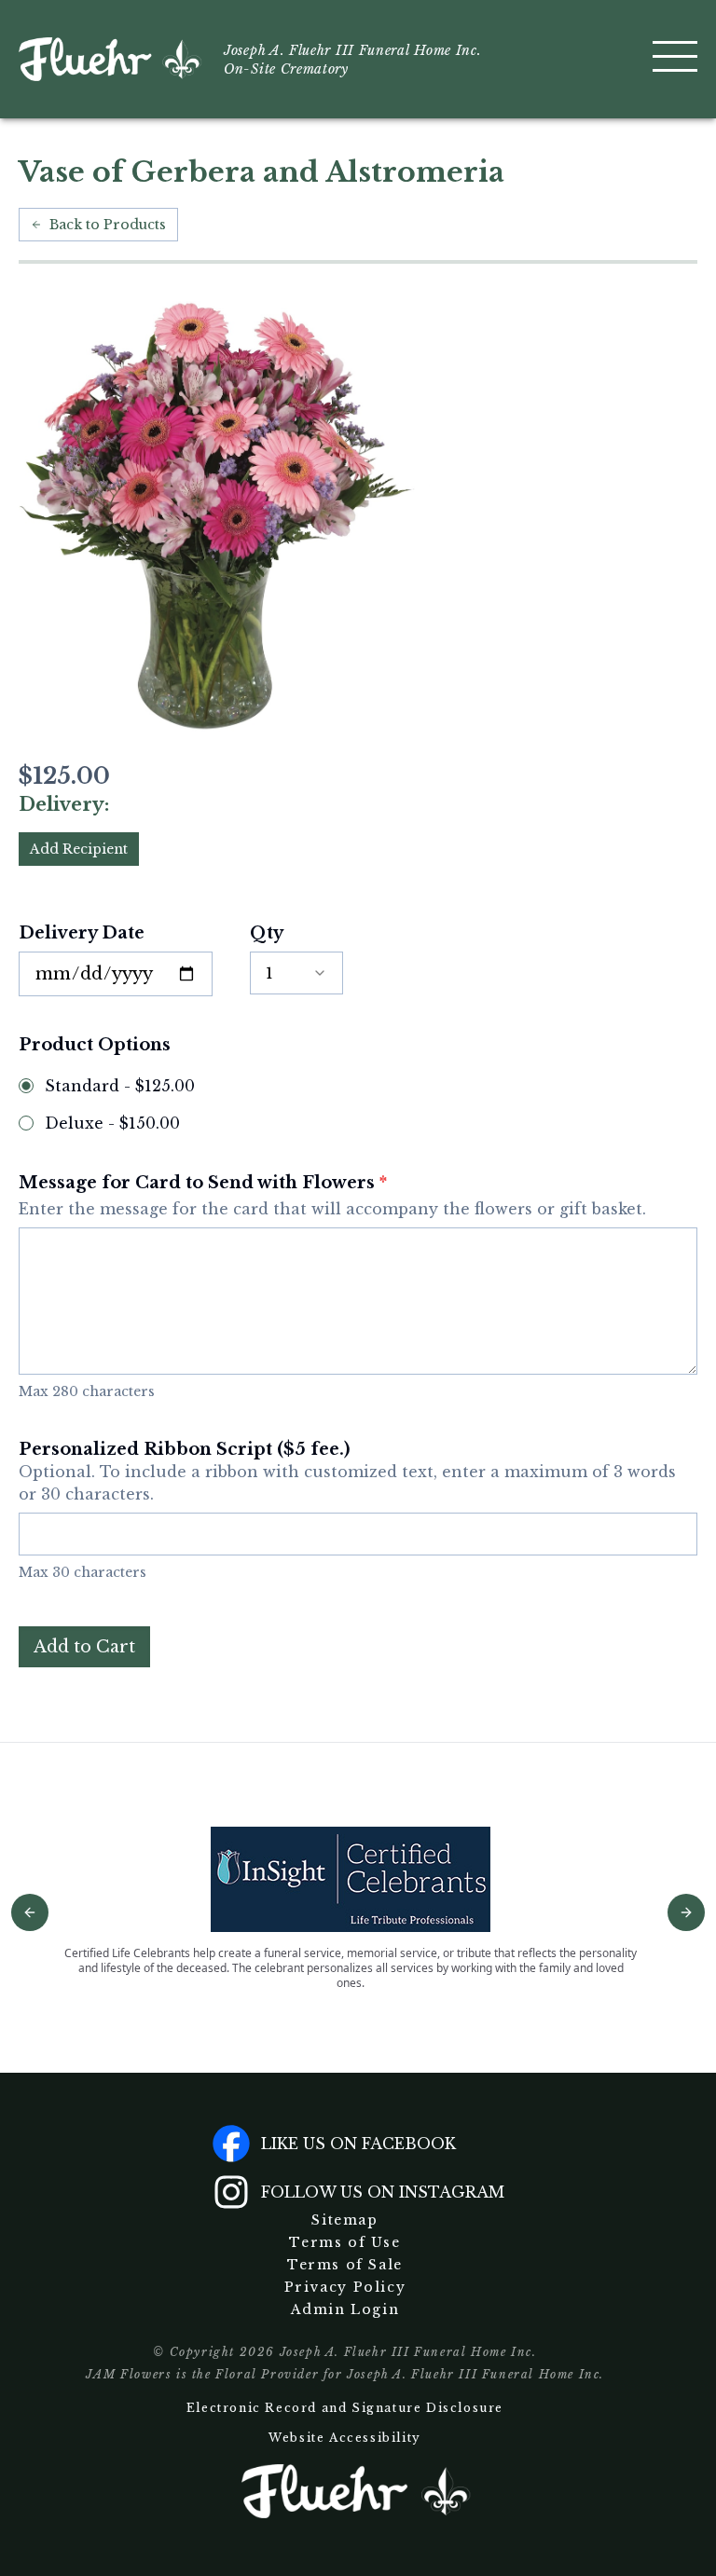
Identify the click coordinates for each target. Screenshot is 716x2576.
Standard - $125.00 (120, 1086)
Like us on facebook (358, 2144)
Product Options (95, 1045)
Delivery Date (82, 933)
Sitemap (344, 2220)
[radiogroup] (358, 1104)
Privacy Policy (345, 2287)
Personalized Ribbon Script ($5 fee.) (347, 1471)
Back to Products (108, 225)
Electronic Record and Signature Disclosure (345, 2408)
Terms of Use (344, 2242)
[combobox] (296, 973)
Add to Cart (84, 1647)
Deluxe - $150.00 (112, 1123)
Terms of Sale (345, 2265)
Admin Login (345, 2309)
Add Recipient (79, 849)
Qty (267, 933)
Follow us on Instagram (383, 2192)
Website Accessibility (345, 2438)
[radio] (26, 1086)
